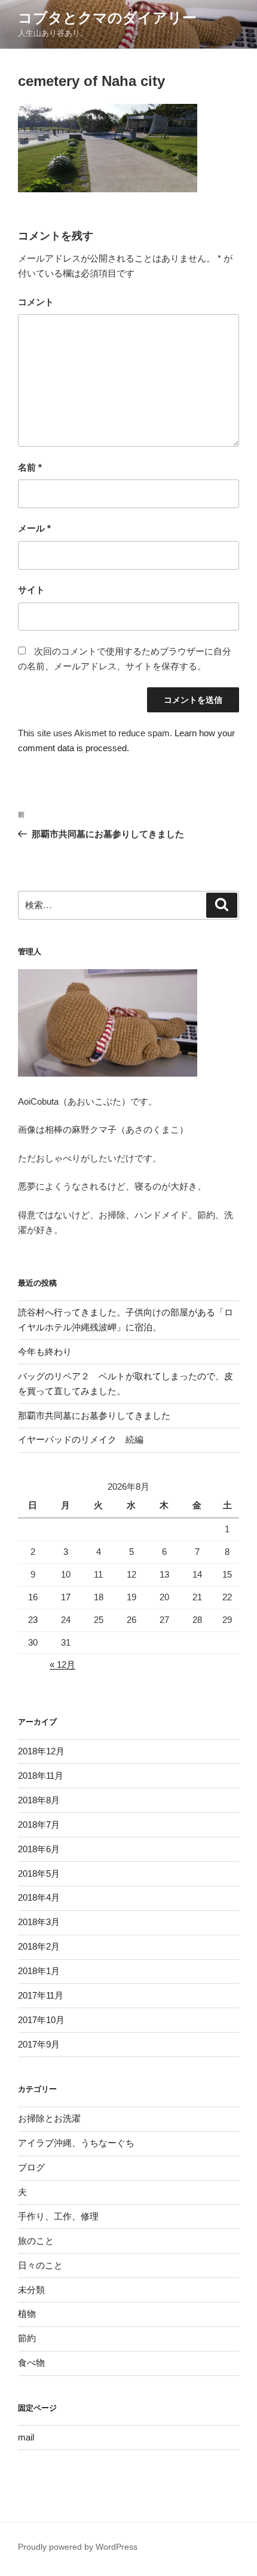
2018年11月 (41, 1776)
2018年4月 (39, 1897)
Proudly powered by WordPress (78, 2547)
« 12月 (62, 1664)
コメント (36, 302)
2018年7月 (39, 1825)
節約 (27, 2338)
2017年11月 (41, 1995)
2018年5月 (39, 1873)
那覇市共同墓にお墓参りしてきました (94, 1415)
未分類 (31, 2290)
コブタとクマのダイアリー (107, 18)
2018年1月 (39, 1971)
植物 (27, 2314)
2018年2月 (39, 1946)
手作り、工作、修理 (58, 2216)
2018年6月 (39, 1849)
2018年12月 (41, 1751)
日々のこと (40, 2265)
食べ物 (31, 2363)
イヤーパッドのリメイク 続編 (81, 1439)
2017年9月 (39, 2044)
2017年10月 (41, 2020)
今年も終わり (45, 1352)
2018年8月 (39, 1800)
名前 (30, 467)
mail (26, 2437)
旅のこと (36, 2241)
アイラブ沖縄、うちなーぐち (76, 2143)
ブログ (31, 2167)
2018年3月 (39, 1922)
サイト (31, 590)
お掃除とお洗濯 (49, 2118)
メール (34, 528)
